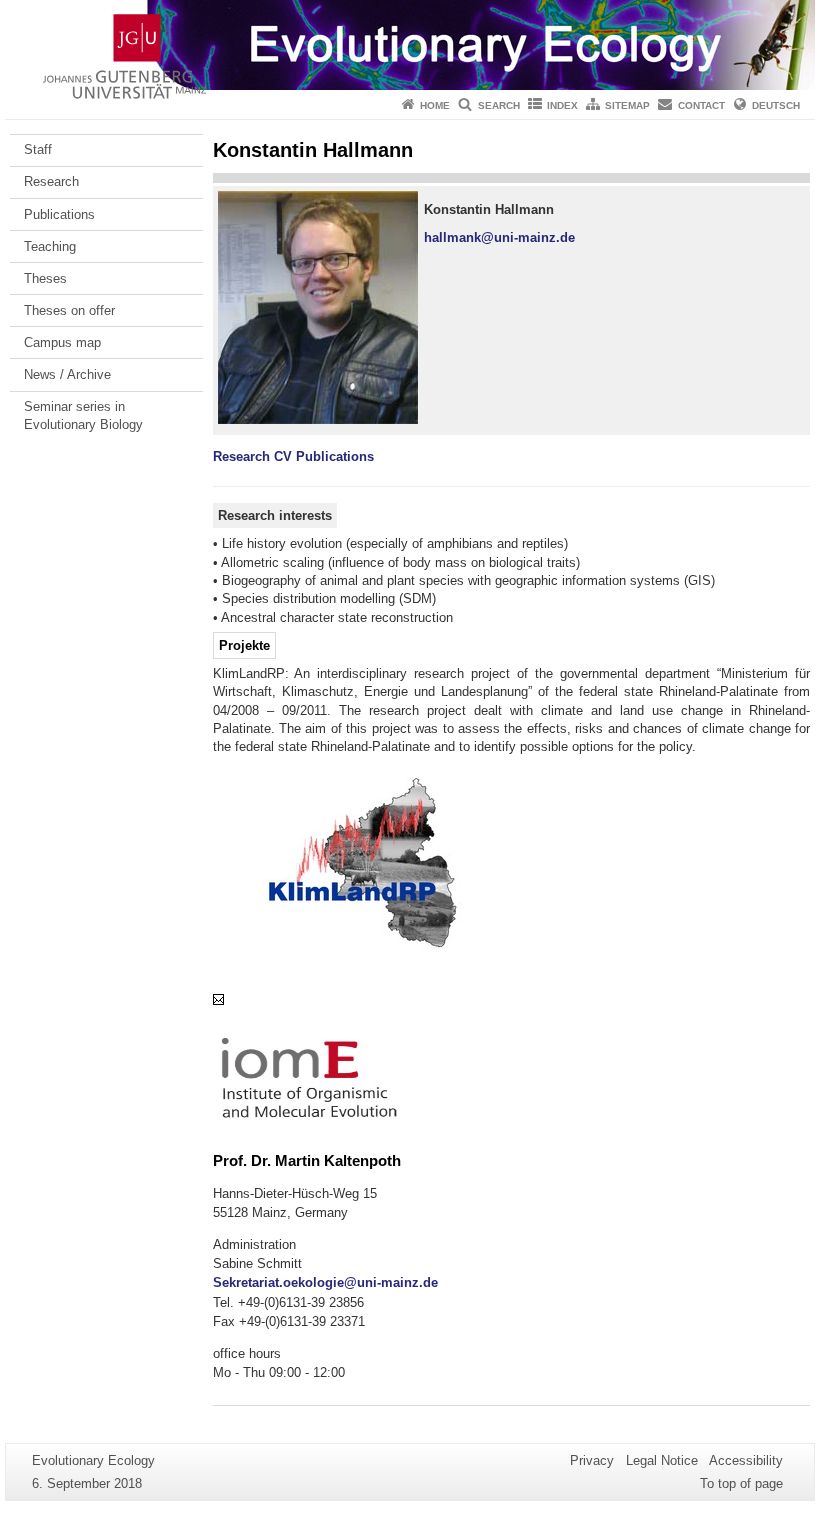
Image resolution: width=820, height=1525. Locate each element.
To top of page (741, 1483)
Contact (701, 105)
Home (435, 105)
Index (562, 105)
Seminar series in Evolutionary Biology (83, 415)
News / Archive (67, 374)
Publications (59, 214)
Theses (45, 278)
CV (283, 456)
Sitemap (627, 105)
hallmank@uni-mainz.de (499, 237)
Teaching (50, 246)
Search (499, 105)
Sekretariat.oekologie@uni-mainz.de (325, 1282)
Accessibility (746, 1460)
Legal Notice (662, 1460)
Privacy (592, 1460)
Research (51, 181)
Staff (38, 149)
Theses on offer (69, 310)
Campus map (62, 342)
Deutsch (776, 105)
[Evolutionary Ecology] (410, 45)
